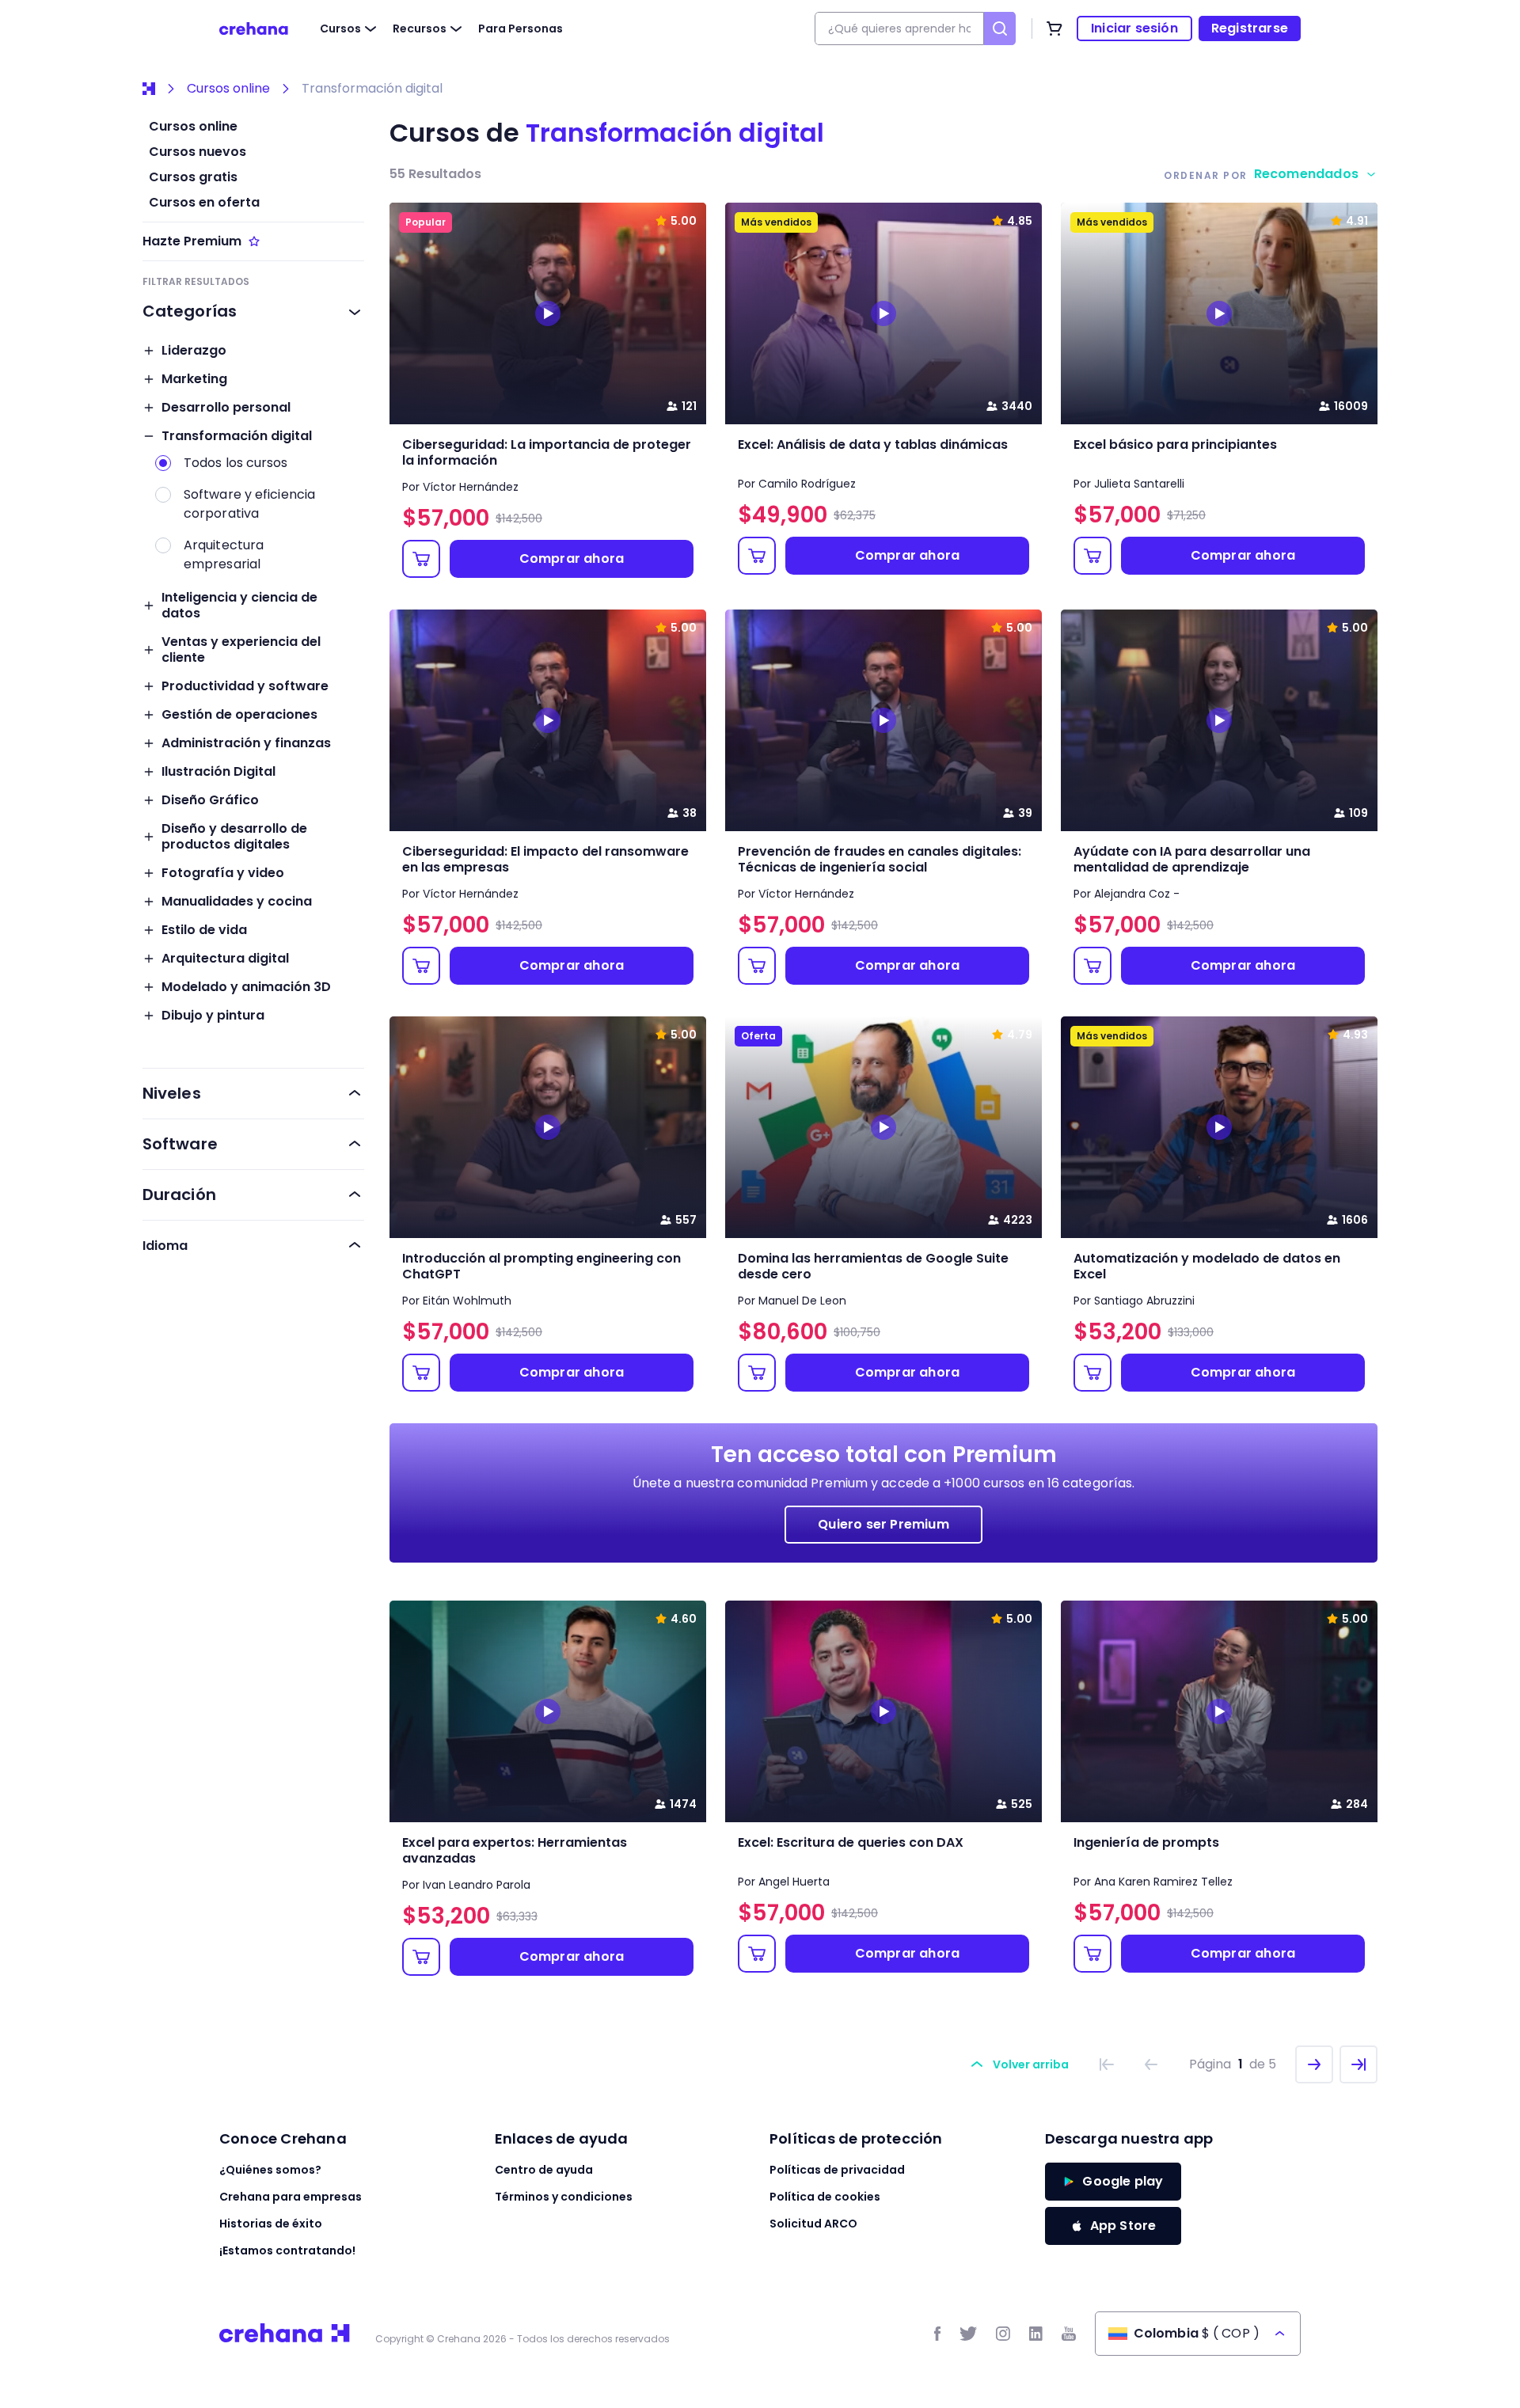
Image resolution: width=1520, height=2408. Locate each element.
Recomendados (1306, 174)
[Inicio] (149, 89)
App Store (1123, 2226)
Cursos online (228, 89)
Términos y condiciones (564, 2197)
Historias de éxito (271, 2224)
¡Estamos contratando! (287, 2250)
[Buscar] (1000, 28)
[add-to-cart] (421, 559)
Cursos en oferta (204, 203)
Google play (1123, 2181)
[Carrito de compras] (1054, 28)
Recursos (420, 28)
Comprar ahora (572, 558)
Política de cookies (825, 2197)
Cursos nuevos (198, 152)
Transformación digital (372, 89)
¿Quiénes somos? (270, 2170)
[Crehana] (254, 28)
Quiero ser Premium (883, 1524)
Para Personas (521, 28)
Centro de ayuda (544, 2170)
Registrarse (1250, 28)
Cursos (340, 28)
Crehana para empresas (291, 2197)
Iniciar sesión (1134, 28)
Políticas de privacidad (837, 2170)
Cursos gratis (193, 177)
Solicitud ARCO (813, 2224)
